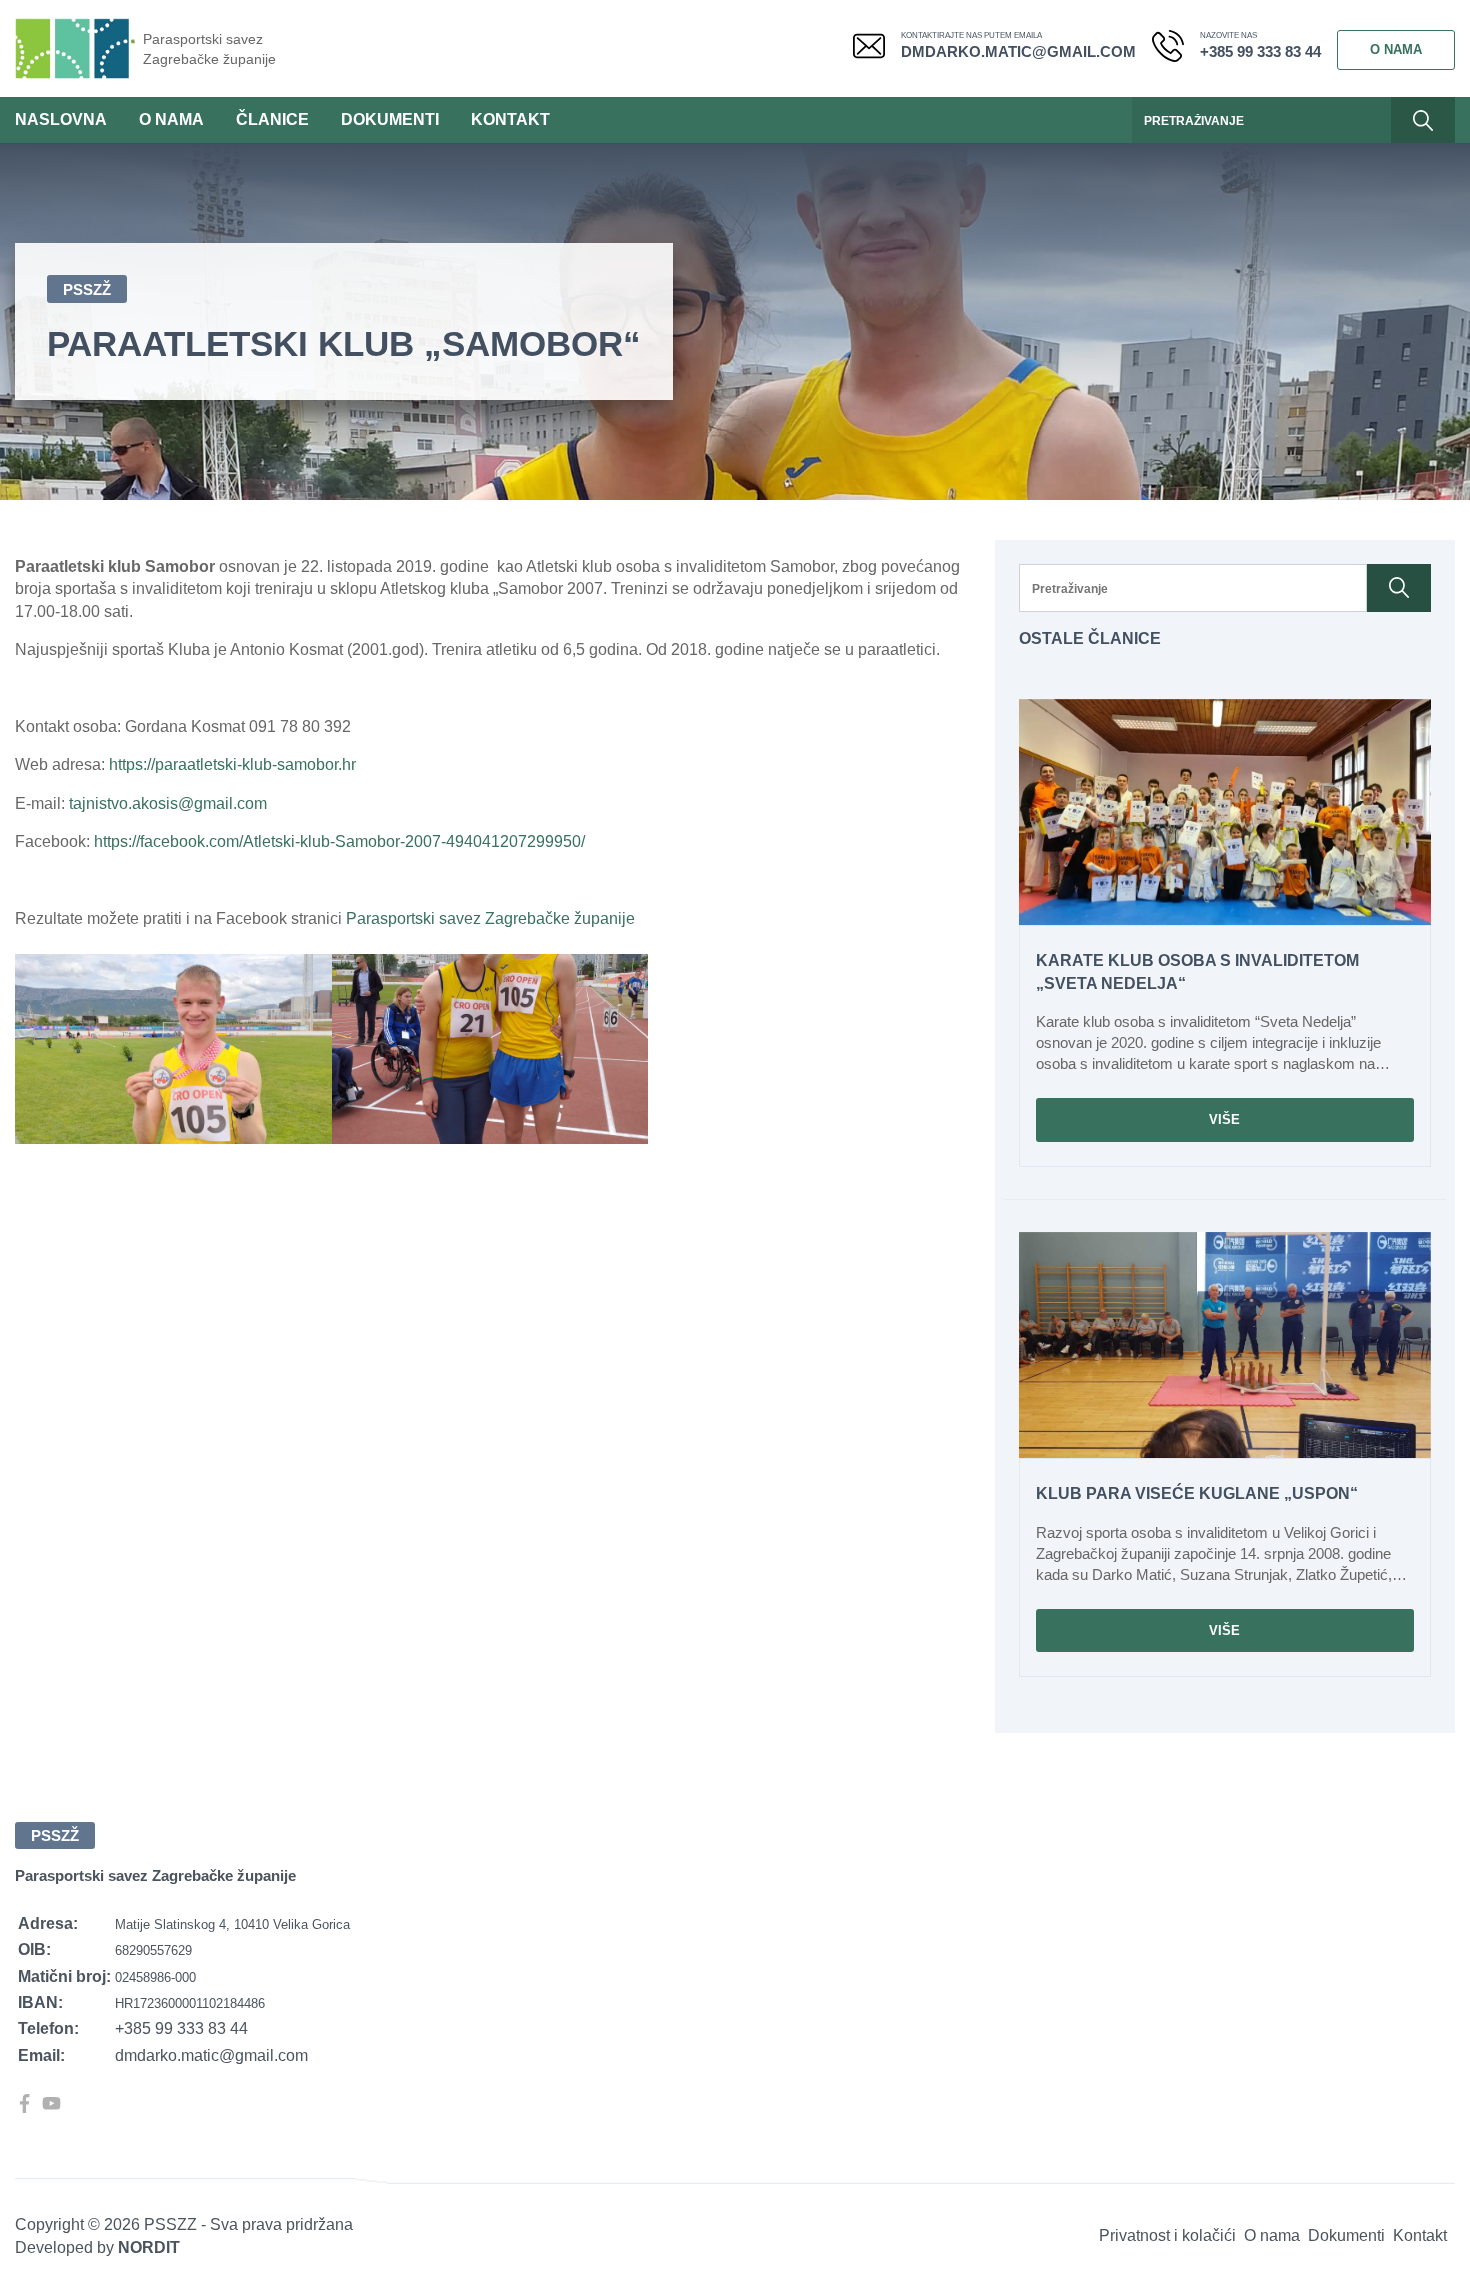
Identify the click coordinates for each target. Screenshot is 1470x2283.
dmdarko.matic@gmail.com (1018, 51)
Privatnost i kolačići (1167, 2235)
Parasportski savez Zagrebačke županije (209, 49)
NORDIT (149, 2247)
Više (1224, 1119)
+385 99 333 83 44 (1260, 51)
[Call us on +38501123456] (1176, 50)
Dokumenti (390, 119)
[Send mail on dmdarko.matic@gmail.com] (877, 50)
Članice (272, 119)
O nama (1396, 49)
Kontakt (510, 119)
